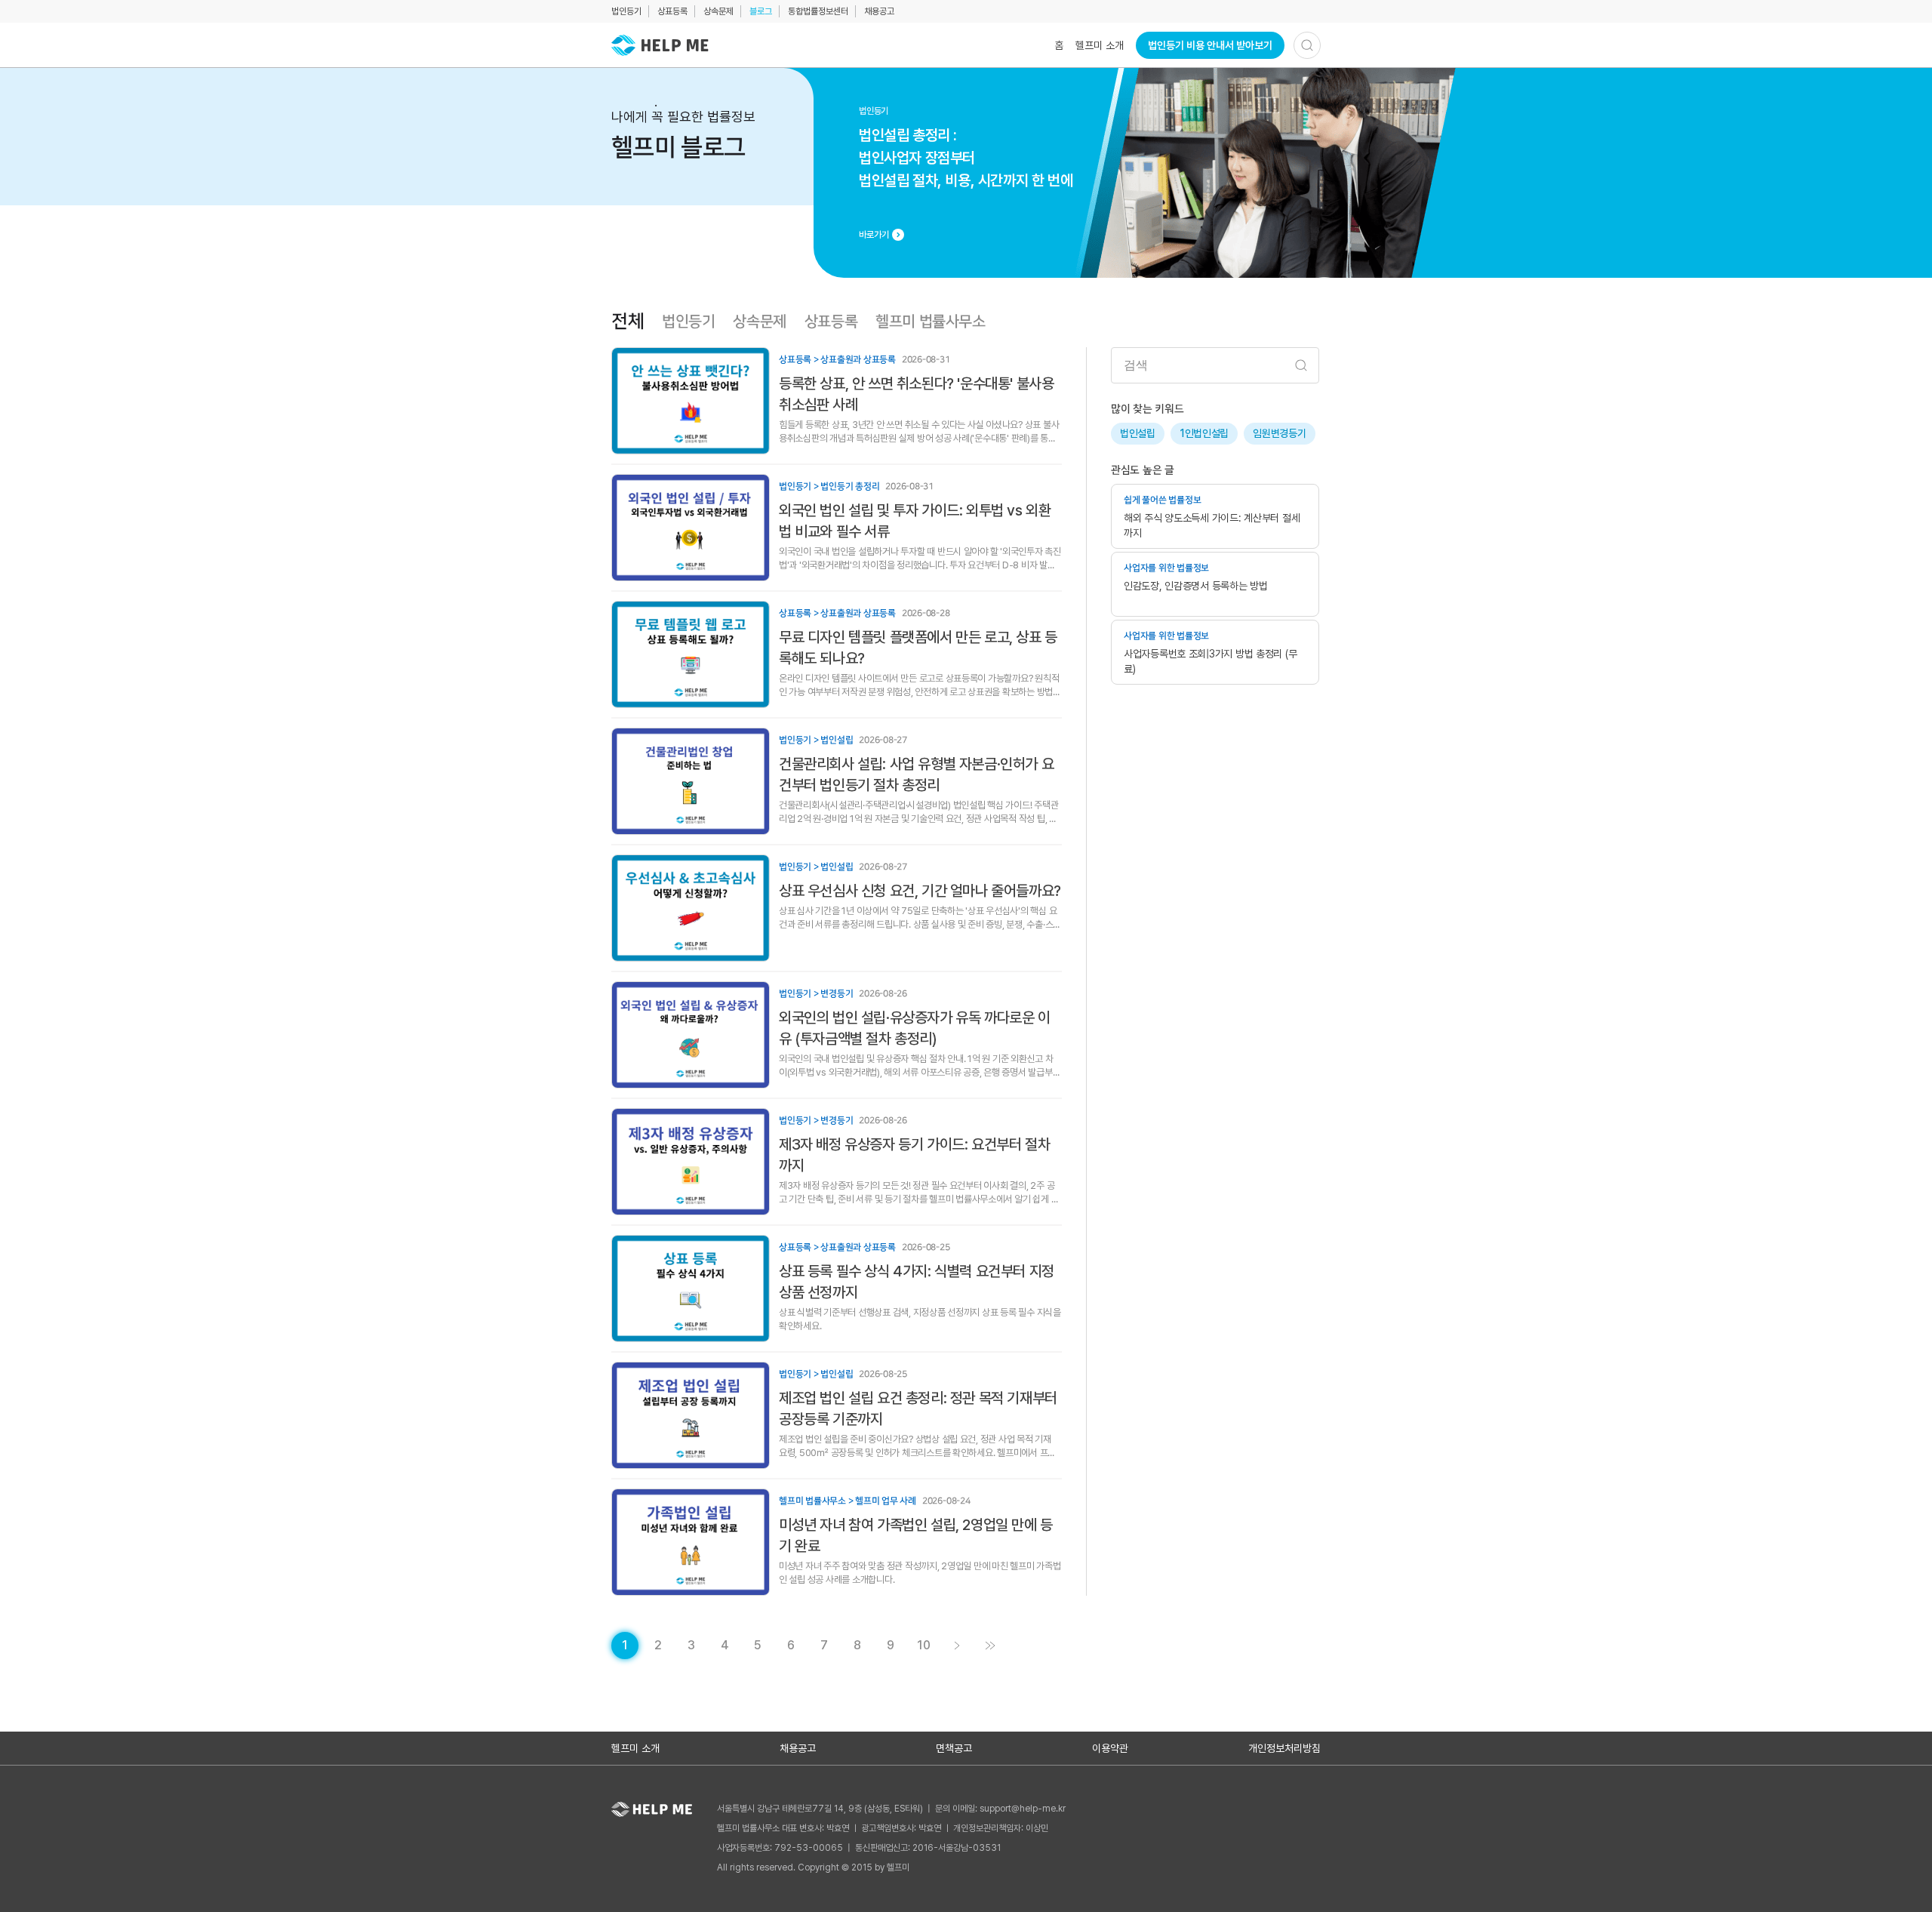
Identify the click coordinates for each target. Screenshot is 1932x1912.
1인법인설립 (1204, 433)
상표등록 (672, 11)
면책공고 (954, 1748)
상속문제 (718, 11)
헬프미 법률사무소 (930, 322)
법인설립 (1138, 433)
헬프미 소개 (1100, 45)
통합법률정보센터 (818, 11)
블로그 (761, 11)
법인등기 (626, 11)
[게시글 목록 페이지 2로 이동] (957, 1646)
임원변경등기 (1279, 433)
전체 (628, 322)
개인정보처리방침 (1284, 1748)
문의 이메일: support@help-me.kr (1000, 1809)
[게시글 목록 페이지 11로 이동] (990, 1646)
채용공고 (879, 11)
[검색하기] (1307, 45)
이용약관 (1110, 1748)
